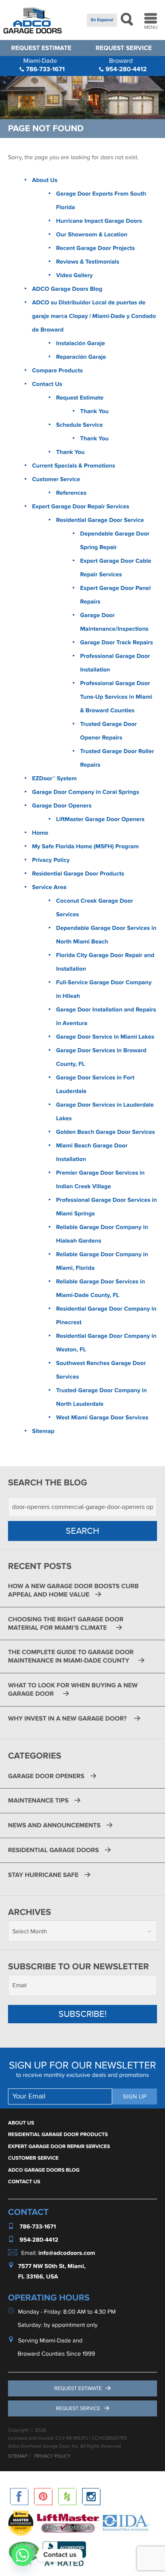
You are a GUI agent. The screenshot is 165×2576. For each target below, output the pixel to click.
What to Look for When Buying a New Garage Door (73, 1690)
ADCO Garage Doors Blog (67, 289)
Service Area (49, 887)
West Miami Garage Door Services (102, 1418)
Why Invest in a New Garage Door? (68, 1719)
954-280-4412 (125, 65)
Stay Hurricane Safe (43, 1875)
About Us (45, 180)
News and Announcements (54, 1825)
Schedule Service (79, 425)
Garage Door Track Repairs (117, 643)
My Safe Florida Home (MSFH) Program (85, 846)
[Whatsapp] (22, 2555)
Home (40, 833)
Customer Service (56, 479)
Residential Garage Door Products (78, 874)
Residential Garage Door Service (100, 520)
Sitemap (43, 1431)
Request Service (124, 48)
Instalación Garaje (80, 343)
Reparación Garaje (81, 357)
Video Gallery (74, 275)
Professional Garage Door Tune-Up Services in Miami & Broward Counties (116, 697)
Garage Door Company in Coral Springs (86, 792)
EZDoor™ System (54, 778)
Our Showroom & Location (92, 235)
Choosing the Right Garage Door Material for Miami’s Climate (66, 1624)
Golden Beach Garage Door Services (106, 1132)
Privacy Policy (51, 860)
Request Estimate (41, 48)
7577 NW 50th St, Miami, (52, 2266)
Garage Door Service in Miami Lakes (105, 1037)
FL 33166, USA (38, 2277)
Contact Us (47, 384)
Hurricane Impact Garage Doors (99, 221)
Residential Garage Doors (53, 1850)
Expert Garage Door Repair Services (81, 507)
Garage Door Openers (62, 806)
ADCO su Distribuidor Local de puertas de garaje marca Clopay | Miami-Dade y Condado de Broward (94, 316)
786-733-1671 (44, 65)
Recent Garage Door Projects (96, 248)
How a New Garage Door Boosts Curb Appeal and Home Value (73, 1590)
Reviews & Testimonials (88, 262)
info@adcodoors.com (67, 2253)
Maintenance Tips (38, 1801)
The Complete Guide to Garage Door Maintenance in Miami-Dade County (71, 1656)
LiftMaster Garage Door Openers (100, 819)
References (71, 493)
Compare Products (57, 371)
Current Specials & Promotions (73, 466)
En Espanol (102, 20)
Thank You (94, 411)
